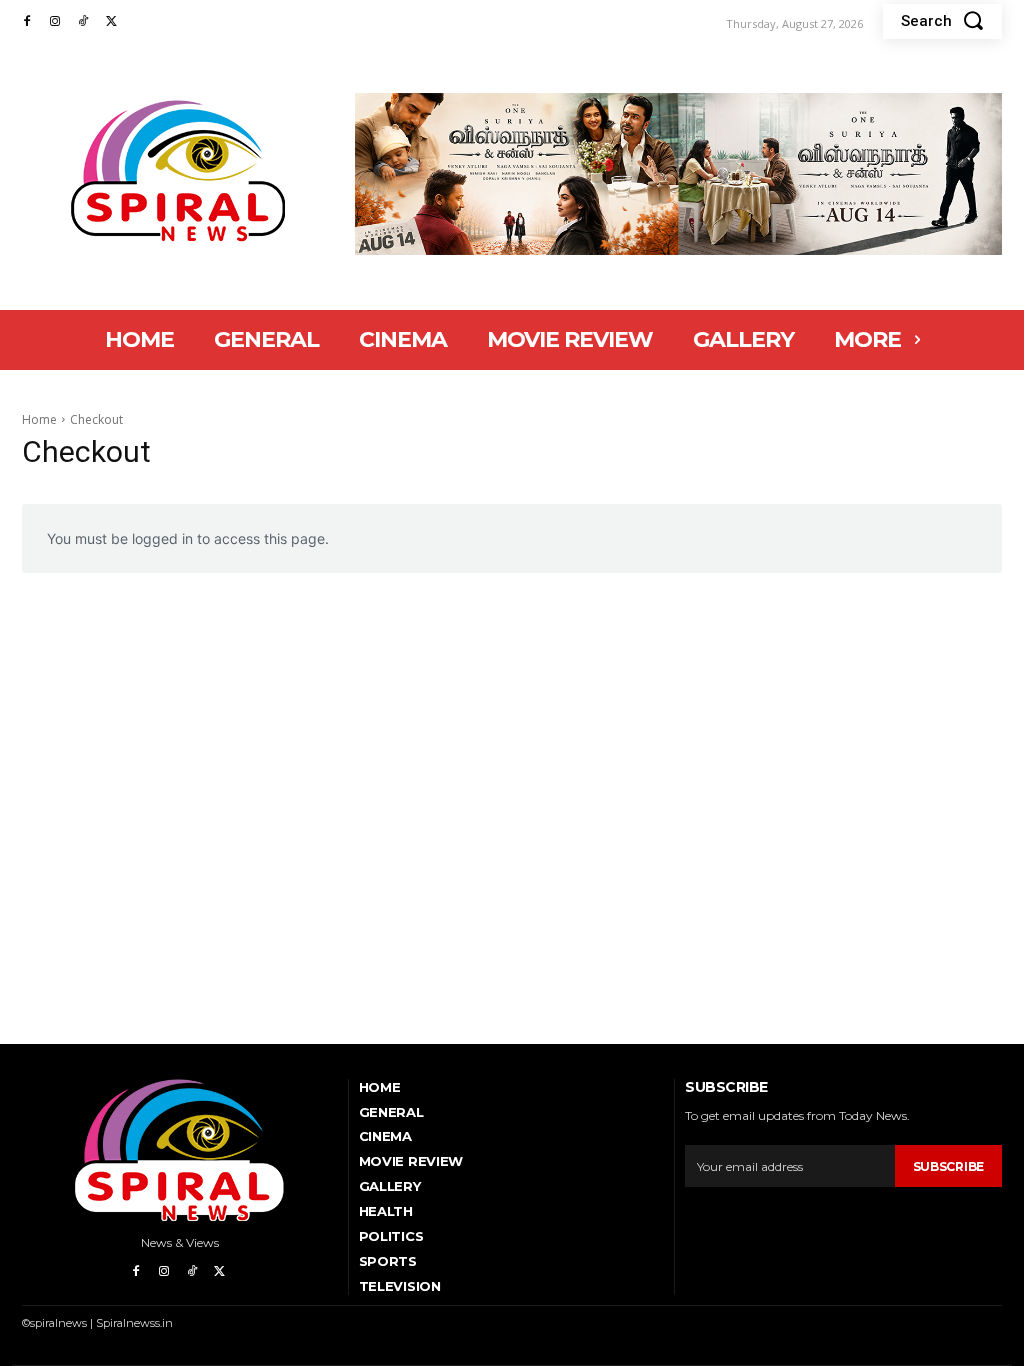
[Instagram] (55, 22)
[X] (111, 22)
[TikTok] (83, 22)
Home (39, 419)
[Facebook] (27, 22)
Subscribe (948, 1166)
